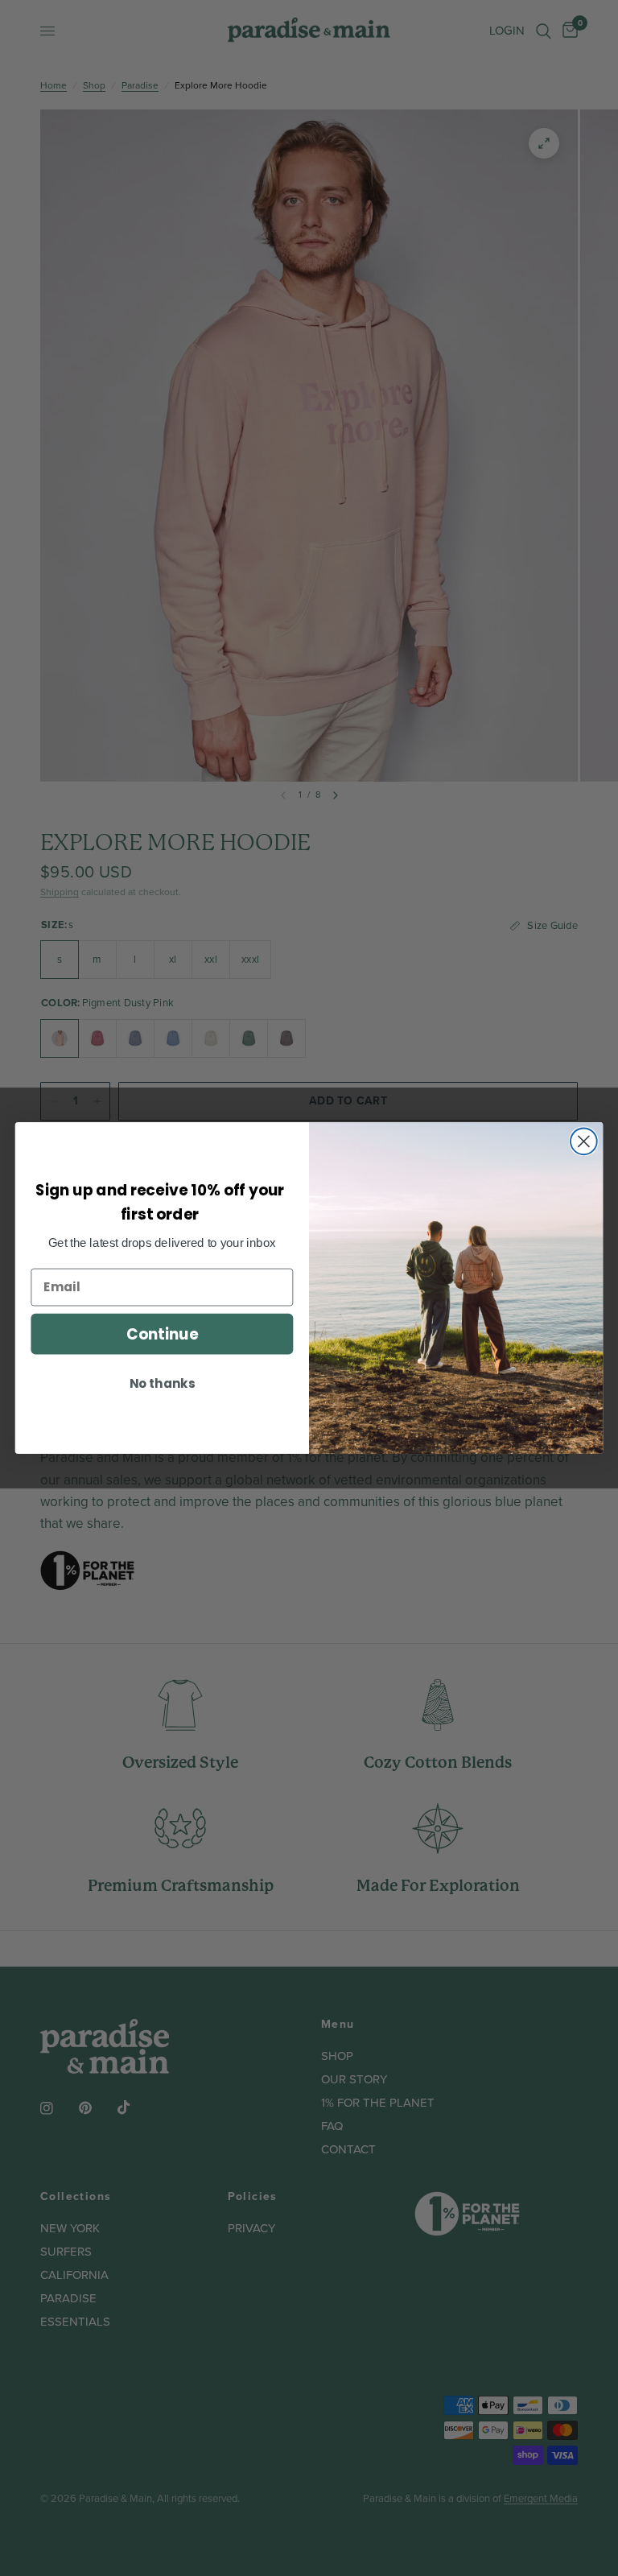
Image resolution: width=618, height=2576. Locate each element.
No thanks (162, 1384)
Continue (162, 1334)
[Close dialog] (584, 1141)
